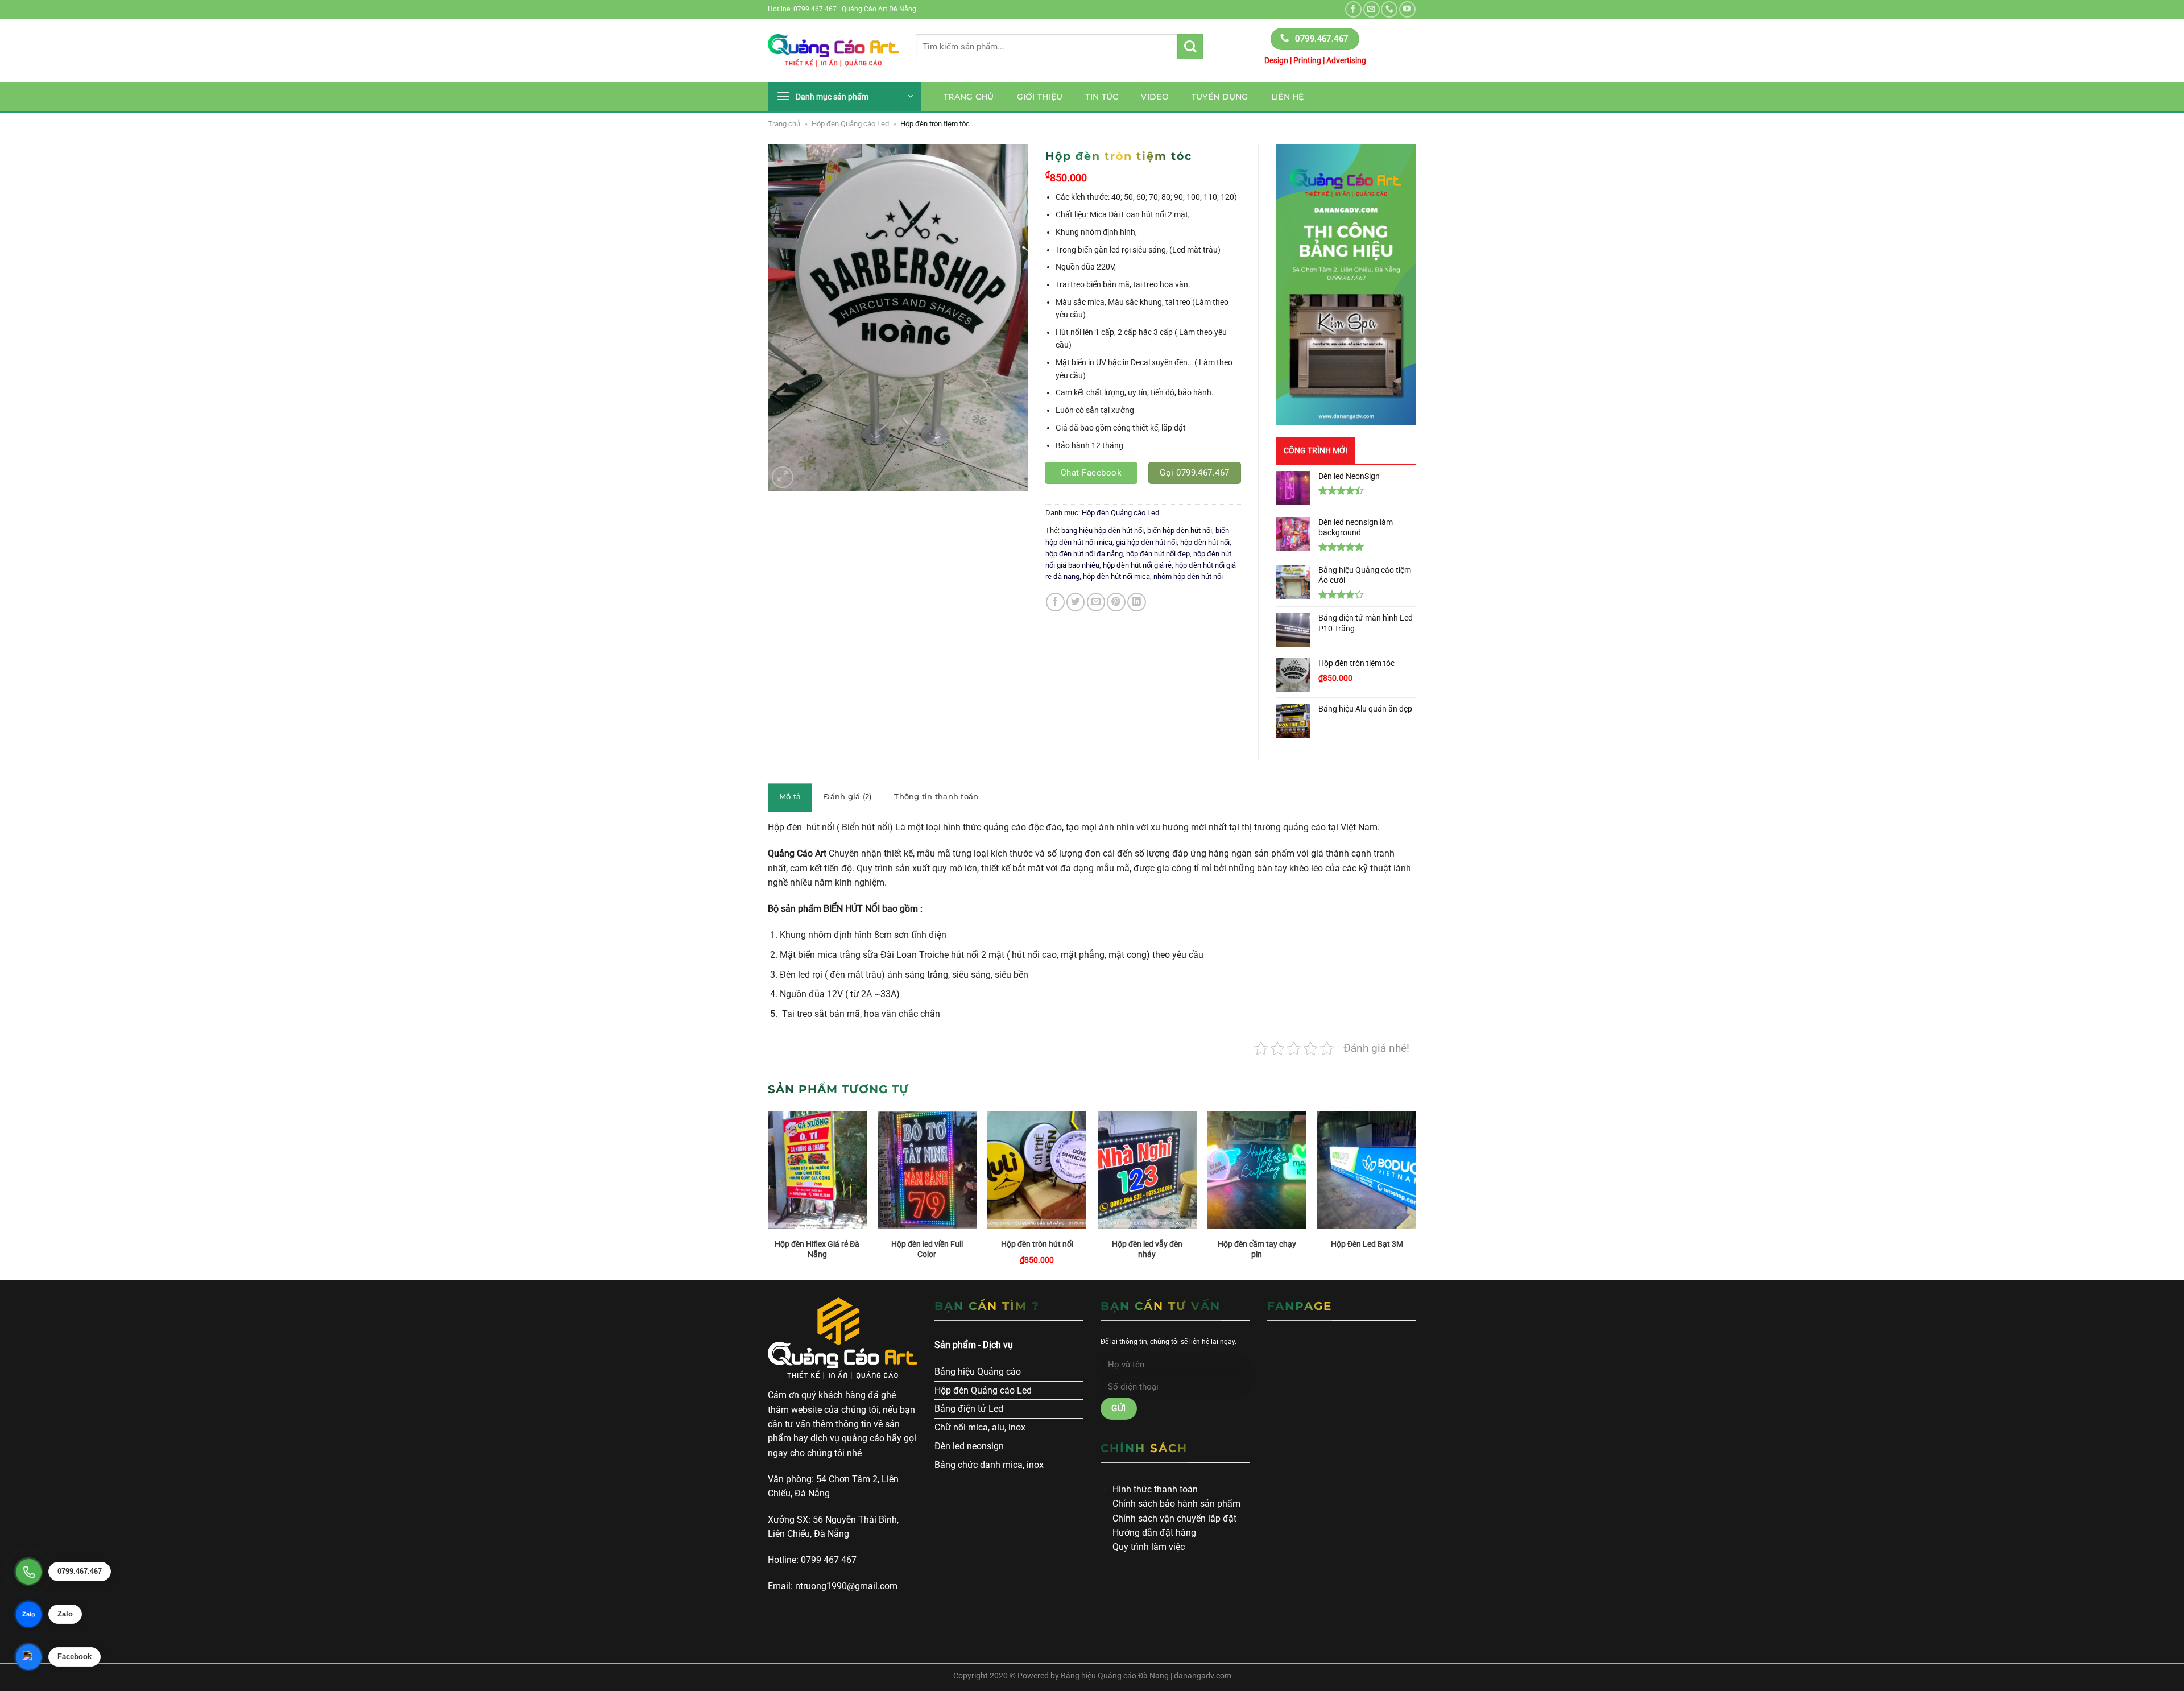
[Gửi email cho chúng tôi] (1372, 9)
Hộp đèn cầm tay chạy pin (1257, 1249)
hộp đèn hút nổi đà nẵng (1084, 554)
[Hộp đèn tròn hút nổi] (1037, 1170)
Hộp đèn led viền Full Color (927, 1249)
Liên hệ (1288, 97)
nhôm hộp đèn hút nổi (1188, 576)
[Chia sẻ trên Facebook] (1055, 602)
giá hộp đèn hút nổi (1146, 542)
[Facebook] (28, 1657)
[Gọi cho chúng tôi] (1389, 9)
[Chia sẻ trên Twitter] (1076, 602)
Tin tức (1102, 97)
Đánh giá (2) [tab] (847, 797)
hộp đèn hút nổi (1205, 542)
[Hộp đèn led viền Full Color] (927, 1170)
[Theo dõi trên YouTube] (1407, 9)
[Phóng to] (783, 477)
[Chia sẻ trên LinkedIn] (1137, 602)
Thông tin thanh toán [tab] (936, 797)
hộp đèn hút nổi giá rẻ (1137, 565)
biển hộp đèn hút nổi (1180, 530)
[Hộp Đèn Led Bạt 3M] (1367, 1170)
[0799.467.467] (28, 1572)
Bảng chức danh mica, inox (989, 1465)
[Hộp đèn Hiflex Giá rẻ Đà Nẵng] (817, 1170)
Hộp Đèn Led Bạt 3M (1367, 1244)
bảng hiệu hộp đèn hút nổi (1103, 530)
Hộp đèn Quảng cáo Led (850, 124)
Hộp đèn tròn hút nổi (1037, 1244)
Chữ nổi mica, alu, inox (980, 1427)
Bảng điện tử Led (969, 1409)
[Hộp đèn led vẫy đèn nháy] (1147, 1170)
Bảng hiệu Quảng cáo (978, 1372)
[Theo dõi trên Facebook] (1353, 9)
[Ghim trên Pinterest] (1116, 602)
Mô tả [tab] (790, 797)
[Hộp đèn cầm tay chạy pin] (1257, 1170)
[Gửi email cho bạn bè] (1096, 602)
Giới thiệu (1040, 97)
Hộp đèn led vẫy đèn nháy (1147, 1249)
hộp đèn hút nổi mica (1116, 576)
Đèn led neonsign (969, 1446)
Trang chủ (969, 97)
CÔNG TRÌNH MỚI (1316, 450)
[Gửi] (1190, 47)
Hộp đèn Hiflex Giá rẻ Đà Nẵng (817, 1249)
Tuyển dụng (1220, 97)
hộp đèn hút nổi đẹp (1158, 554)
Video (1155, 97)
